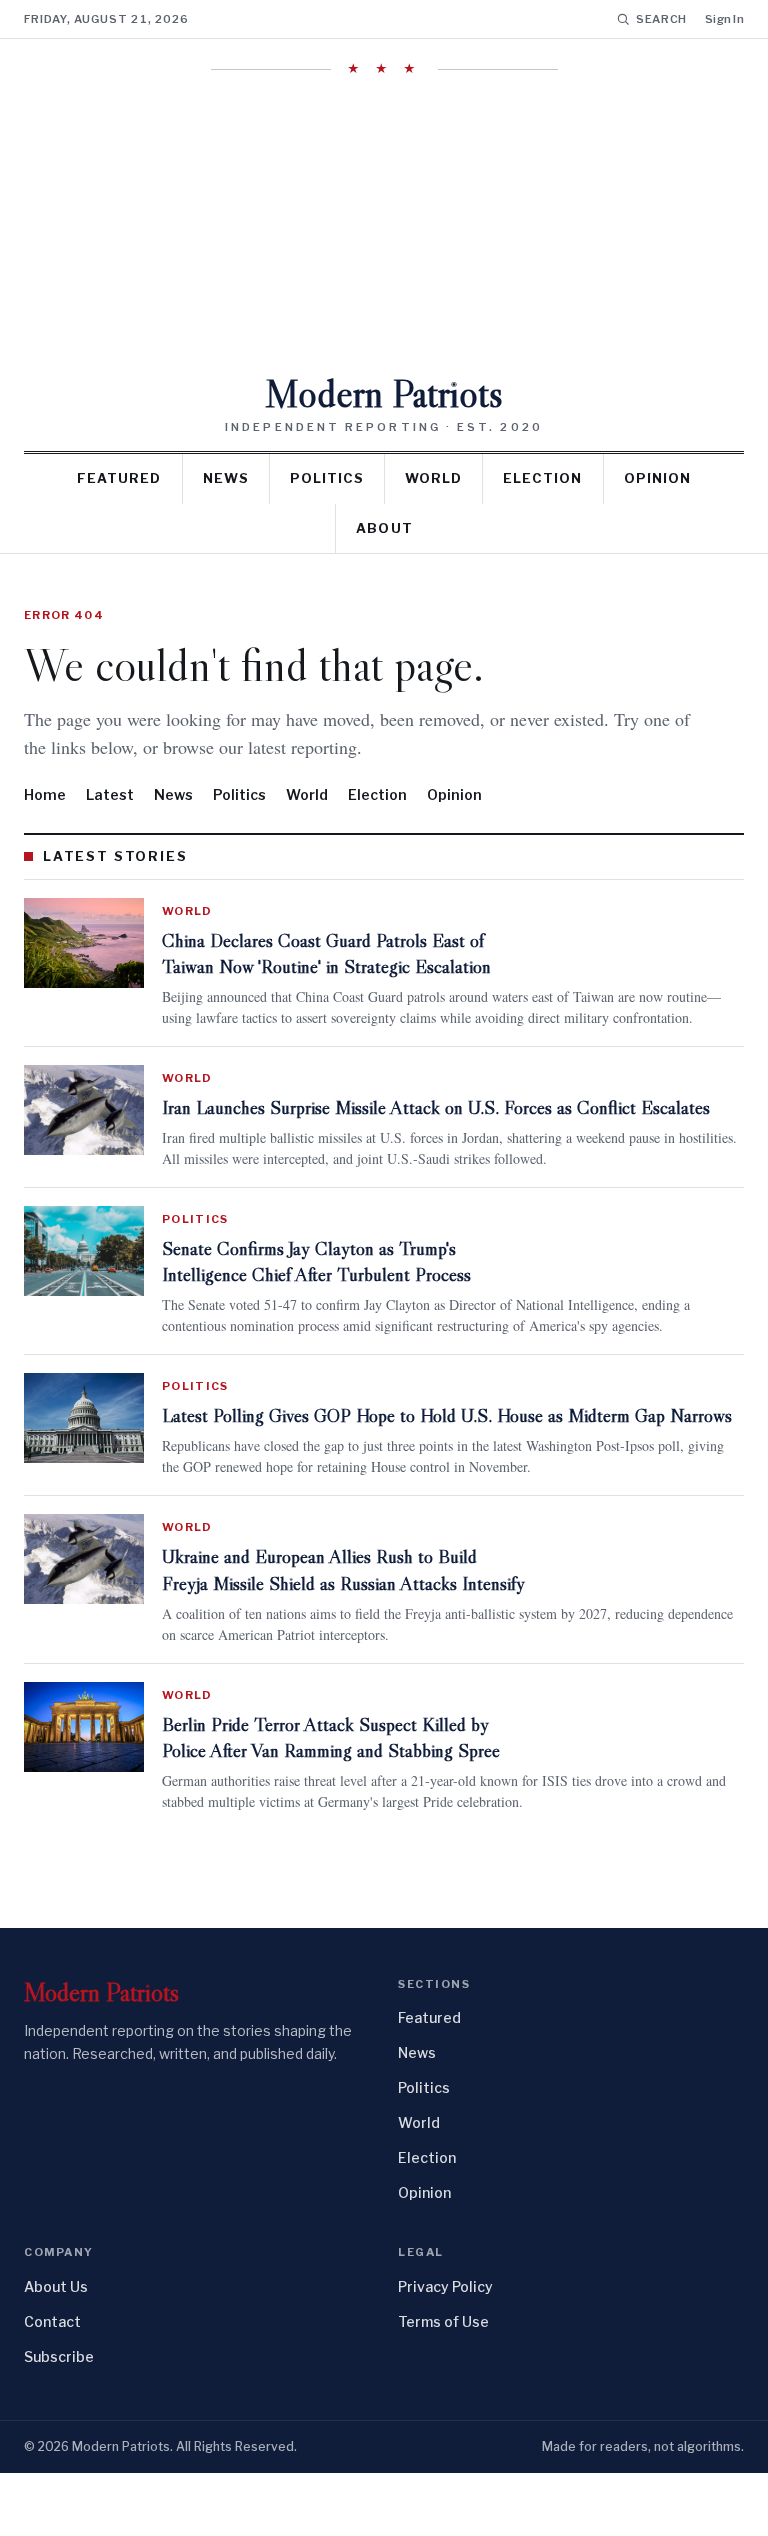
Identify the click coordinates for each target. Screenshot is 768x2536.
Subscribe (59, 2419)
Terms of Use (443, 2384)
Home (45, 794)
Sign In (724, 19)
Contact (52, 2384)
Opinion (657, 478)
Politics (327, 478)
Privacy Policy (445, 2349)
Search (661, 19)
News (226, 478)
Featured (119, 478)
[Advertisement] (384, 225)
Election (542, 478)
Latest (110, 794)
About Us (56, 2349)
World (433, 478)
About (384, 528)
